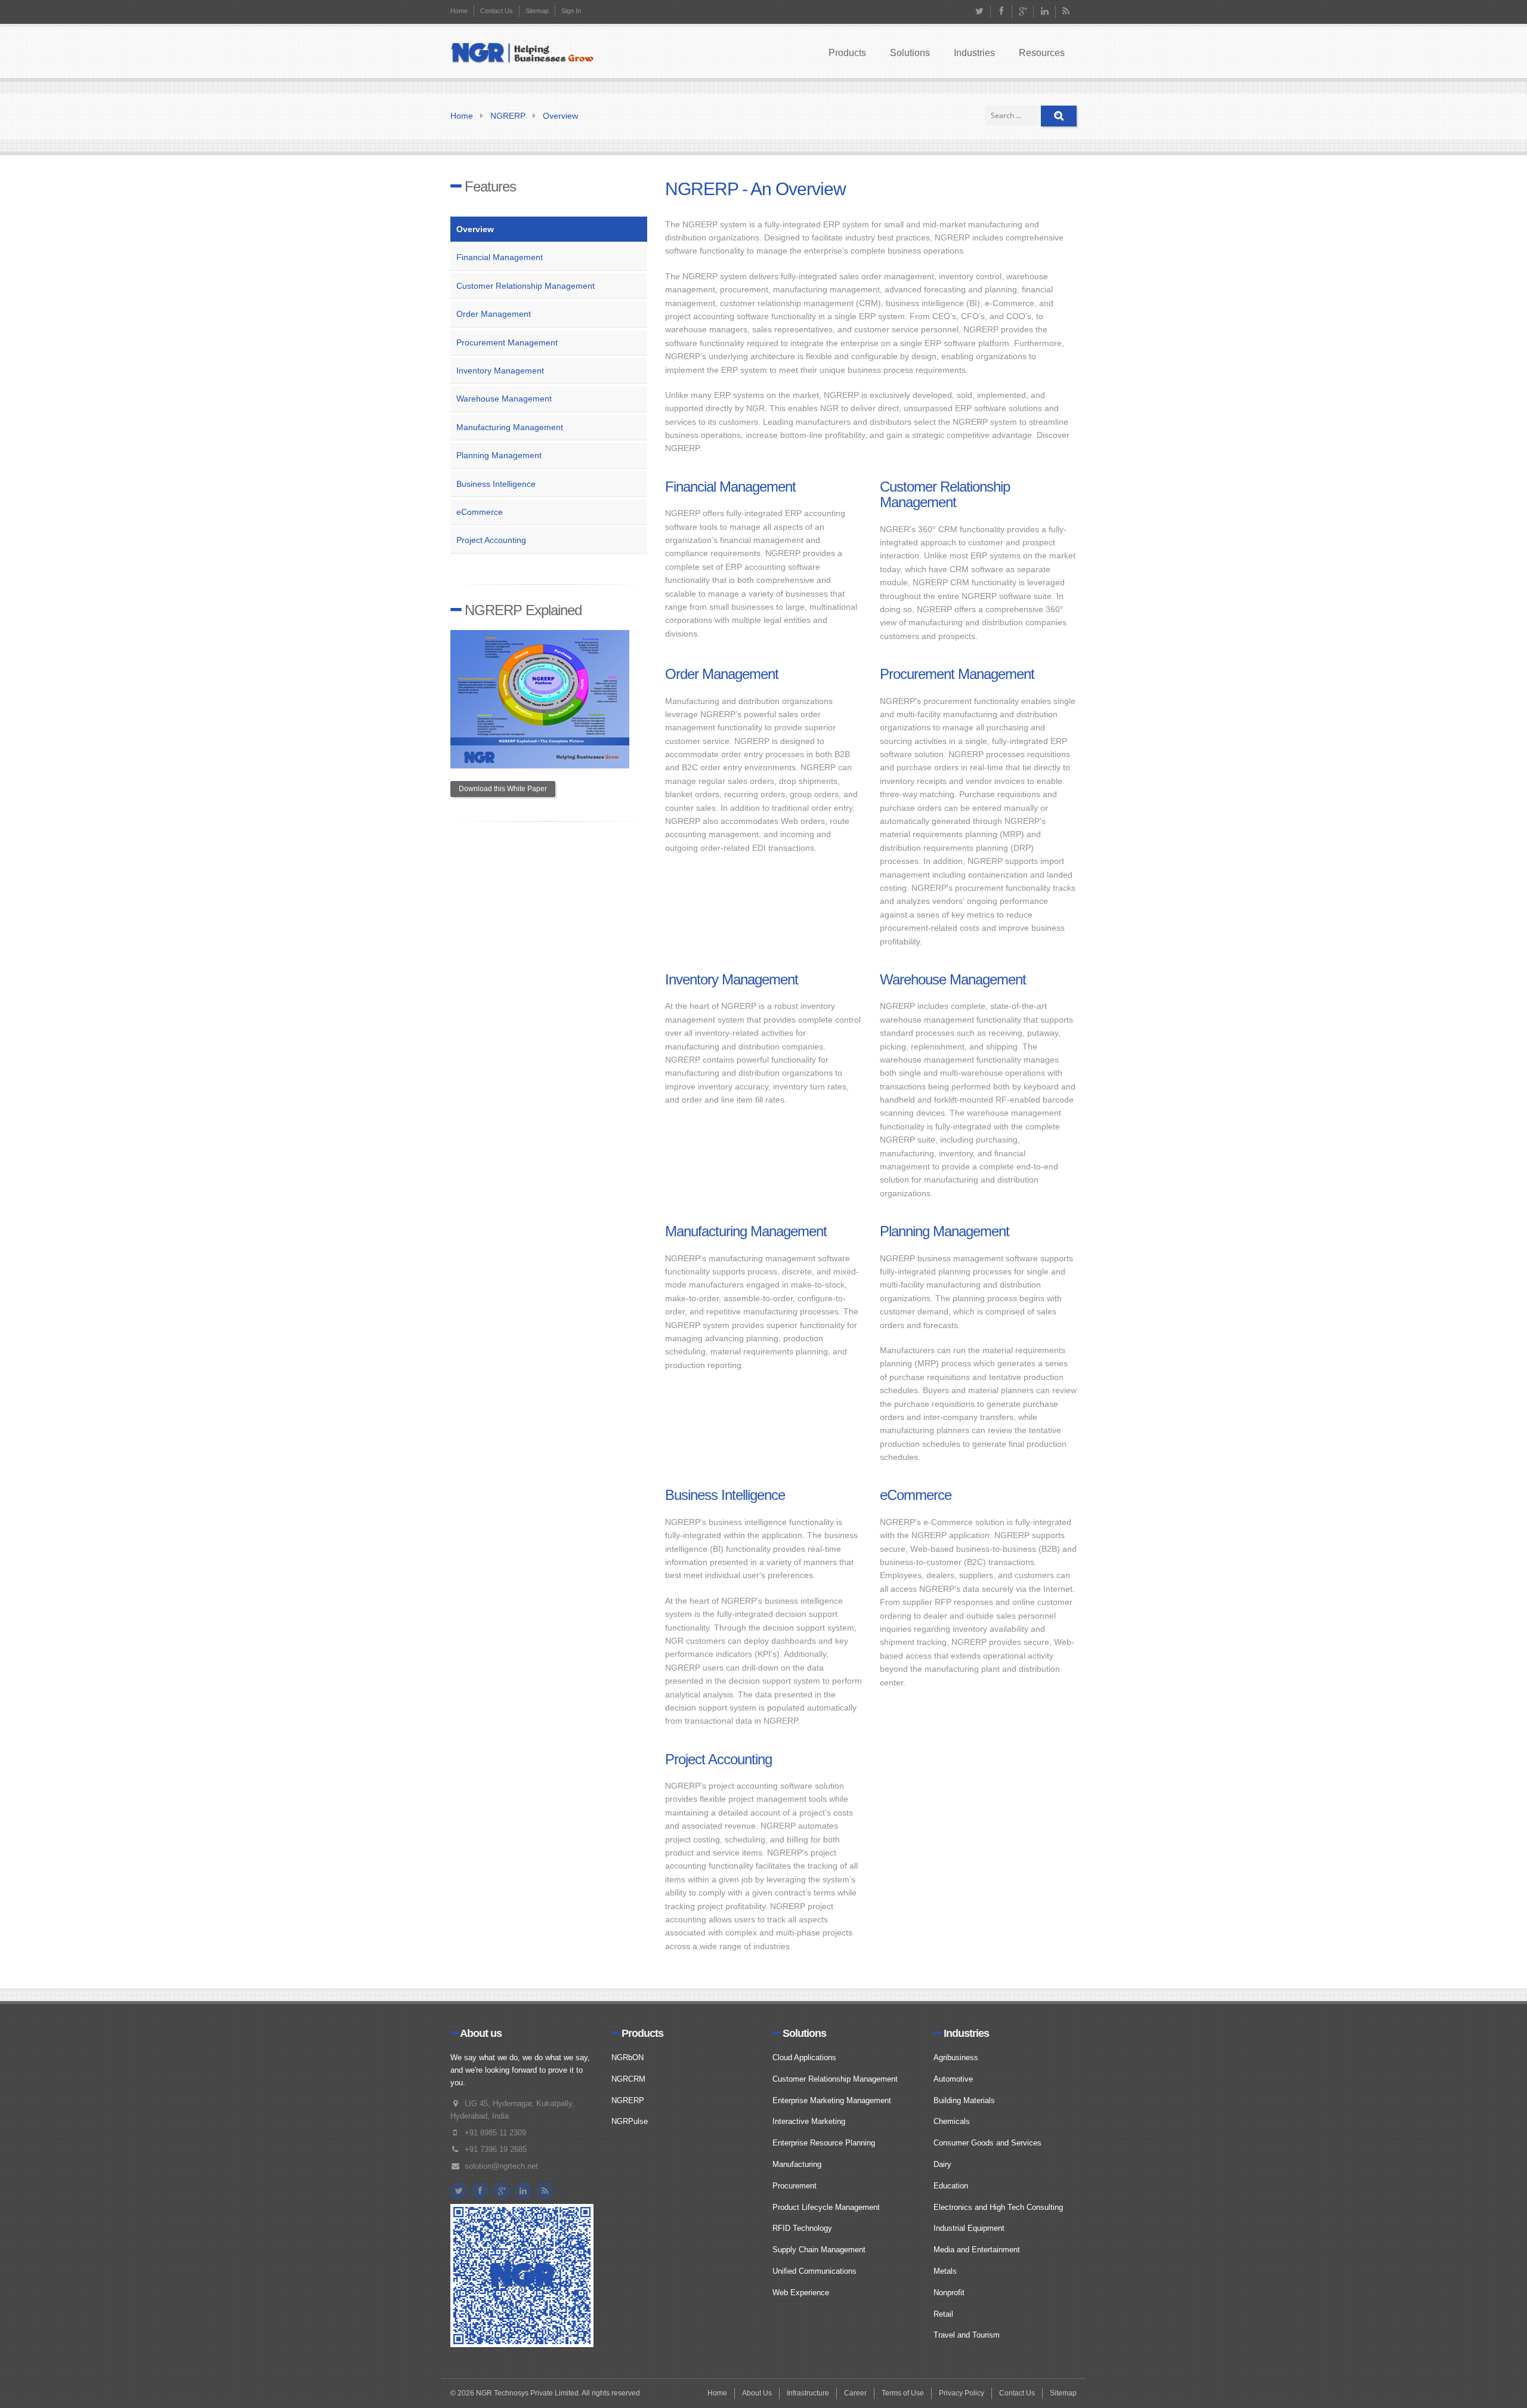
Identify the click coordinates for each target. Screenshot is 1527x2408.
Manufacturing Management (510, 427)
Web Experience (801, 2293)
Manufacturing (797, 2164)
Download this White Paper (503, 789)
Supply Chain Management (819, 2250)
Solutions (910, 53)
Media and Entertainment (977, 2250)
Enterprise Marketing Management (832, 2100)
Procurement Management (507, 342)
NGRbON (628, 2057)
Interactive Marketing (809, 2121)
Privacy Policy (962, 2393)
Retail (943, 2314)
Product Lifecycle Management (826, 2207)
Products (847, 53)
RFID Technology (802, 2228)
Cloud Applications (804, 2057)
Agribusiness (956, 2057)
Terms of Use (903, 2393)
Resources (1042, 53)
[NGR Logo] (522, 54)
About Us (757, 2393)
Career (855, 2393)
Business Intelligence (496, 484)
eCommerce (480, 512)
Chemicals (952, 2121)
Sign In (571, 11)
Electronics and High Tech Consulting (998, 2207)
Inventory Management (500, 371)
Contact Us (497, 11)
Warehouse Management (504, 399)
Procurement (795, 2186)
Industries (974, 53)
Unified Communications (814, 2271)
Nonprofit (949, 2293)
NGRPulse (630, 2121)
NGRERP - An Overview (755, 189)
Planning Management (499, 455)
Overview (560, 116)
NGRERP (508, 116)
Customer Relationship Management (526, 286)
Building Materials (964, 2100)
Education (951, 2186)
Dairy (942, 2164)
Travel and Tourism (967, 2335)
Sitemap (537, 11)
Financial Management (500, 257)
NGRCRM (628, 2079)
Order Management (494, 314)
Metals (945, 2271)
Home (459, 11)
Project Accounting (491, 540)
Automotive (953, 2079)
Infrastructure (808, 2393)
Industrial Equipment (969, 2228)
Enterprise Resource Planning (824, 2143)
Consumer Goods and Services (987, 2143)
